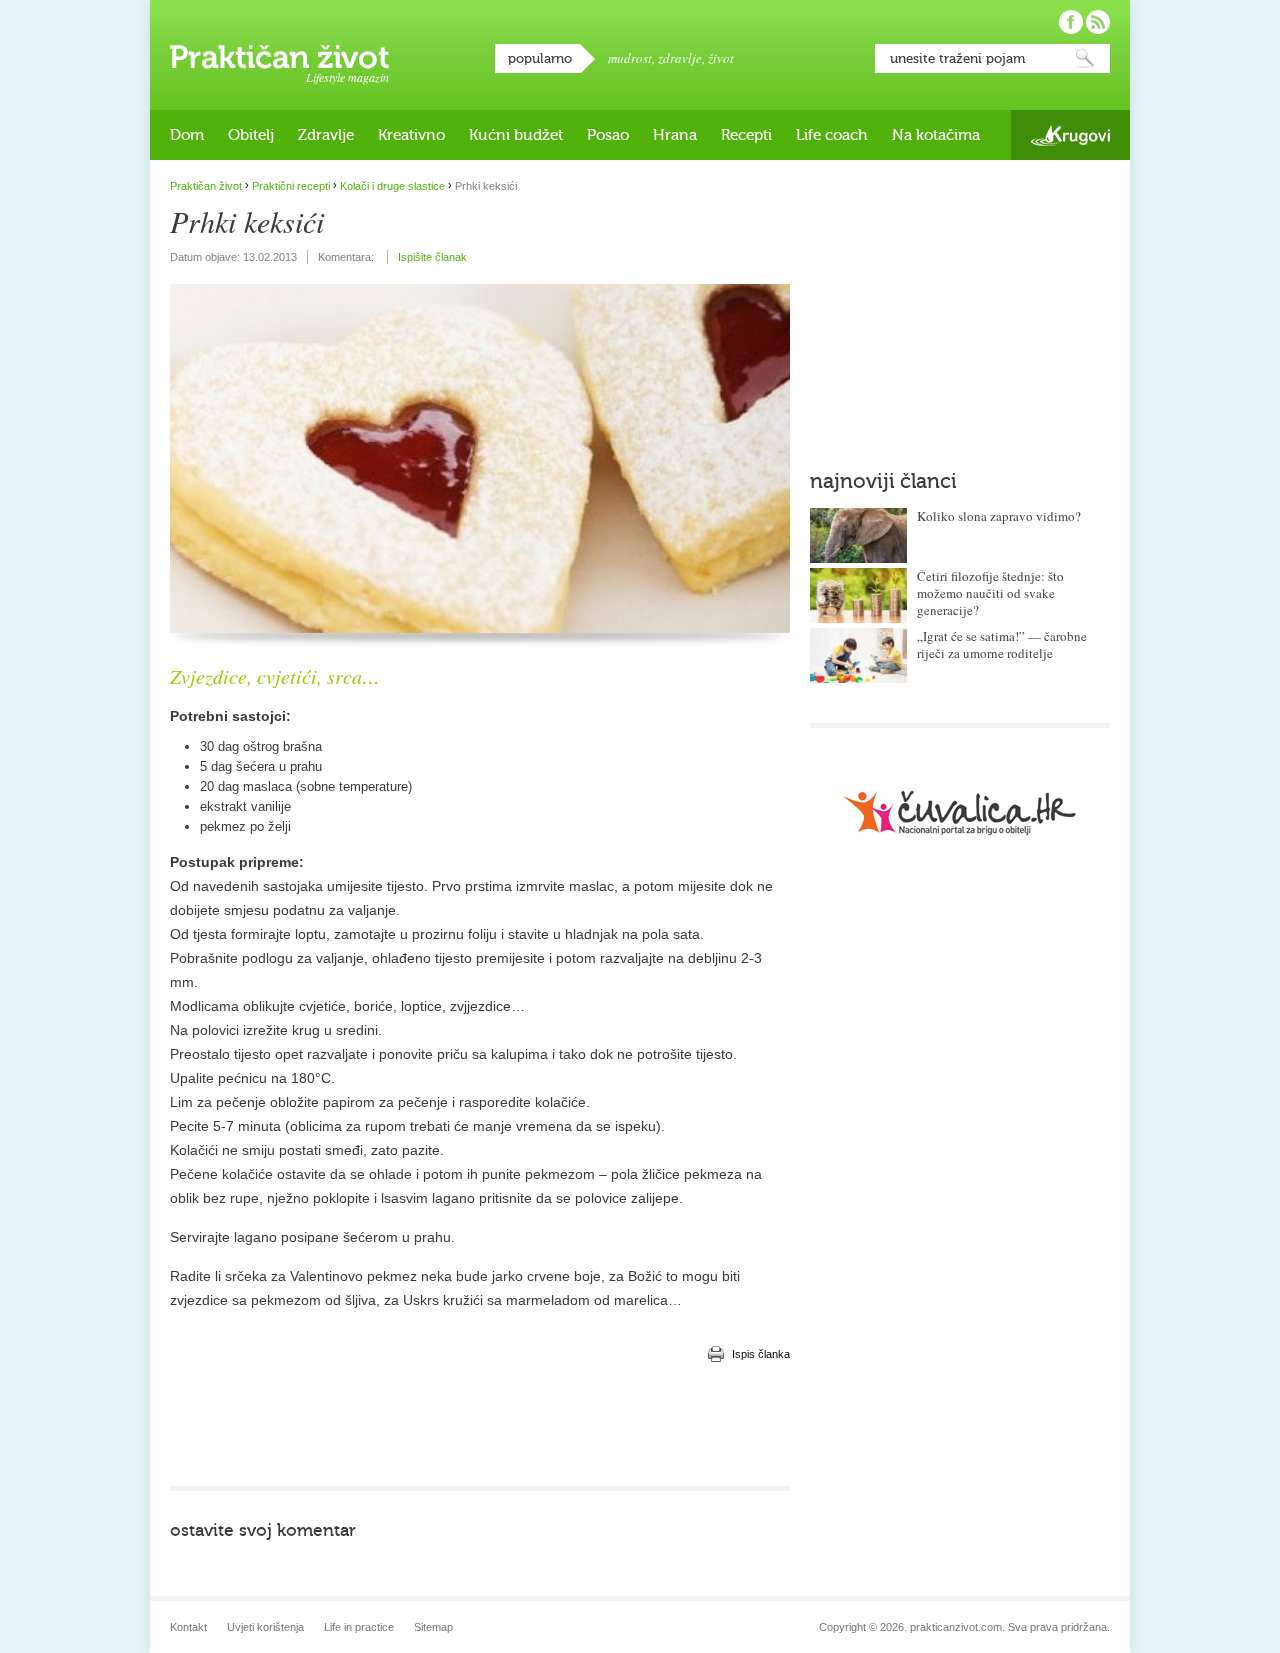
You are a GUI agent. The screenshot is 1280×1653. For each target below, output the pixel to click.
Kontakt (188, 1627)
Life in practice (359, 1627)
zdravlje (680, 58)
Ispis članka (761, 1354)
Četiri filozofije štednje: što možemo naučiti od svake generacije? (990, 593)
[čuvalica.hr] (960, 812)
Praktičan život (279, 57)
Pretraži (1085, 58)
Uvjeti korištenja (265, 1627)
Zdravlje (326, 135)
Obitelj (251, 135)
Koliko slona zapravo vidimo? (999, 516)
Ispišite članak (432, 257)
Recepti (746, 135)
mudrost (630, 58)
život (721, 58)
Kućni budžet (516, 135)
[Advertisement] (480, 1426)
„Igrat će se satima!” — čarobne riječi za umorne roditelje (1002, 644)
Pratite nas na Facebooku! (1071, 22)
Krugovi (1070, 135)
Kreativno (411, 135)
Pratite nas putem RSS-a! (1098, 22)
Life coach (832, 135)
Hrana (675, 135)
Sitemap (433, 1627)
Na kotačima (936, 135)
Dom (187, 135)
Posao (608, 135)
